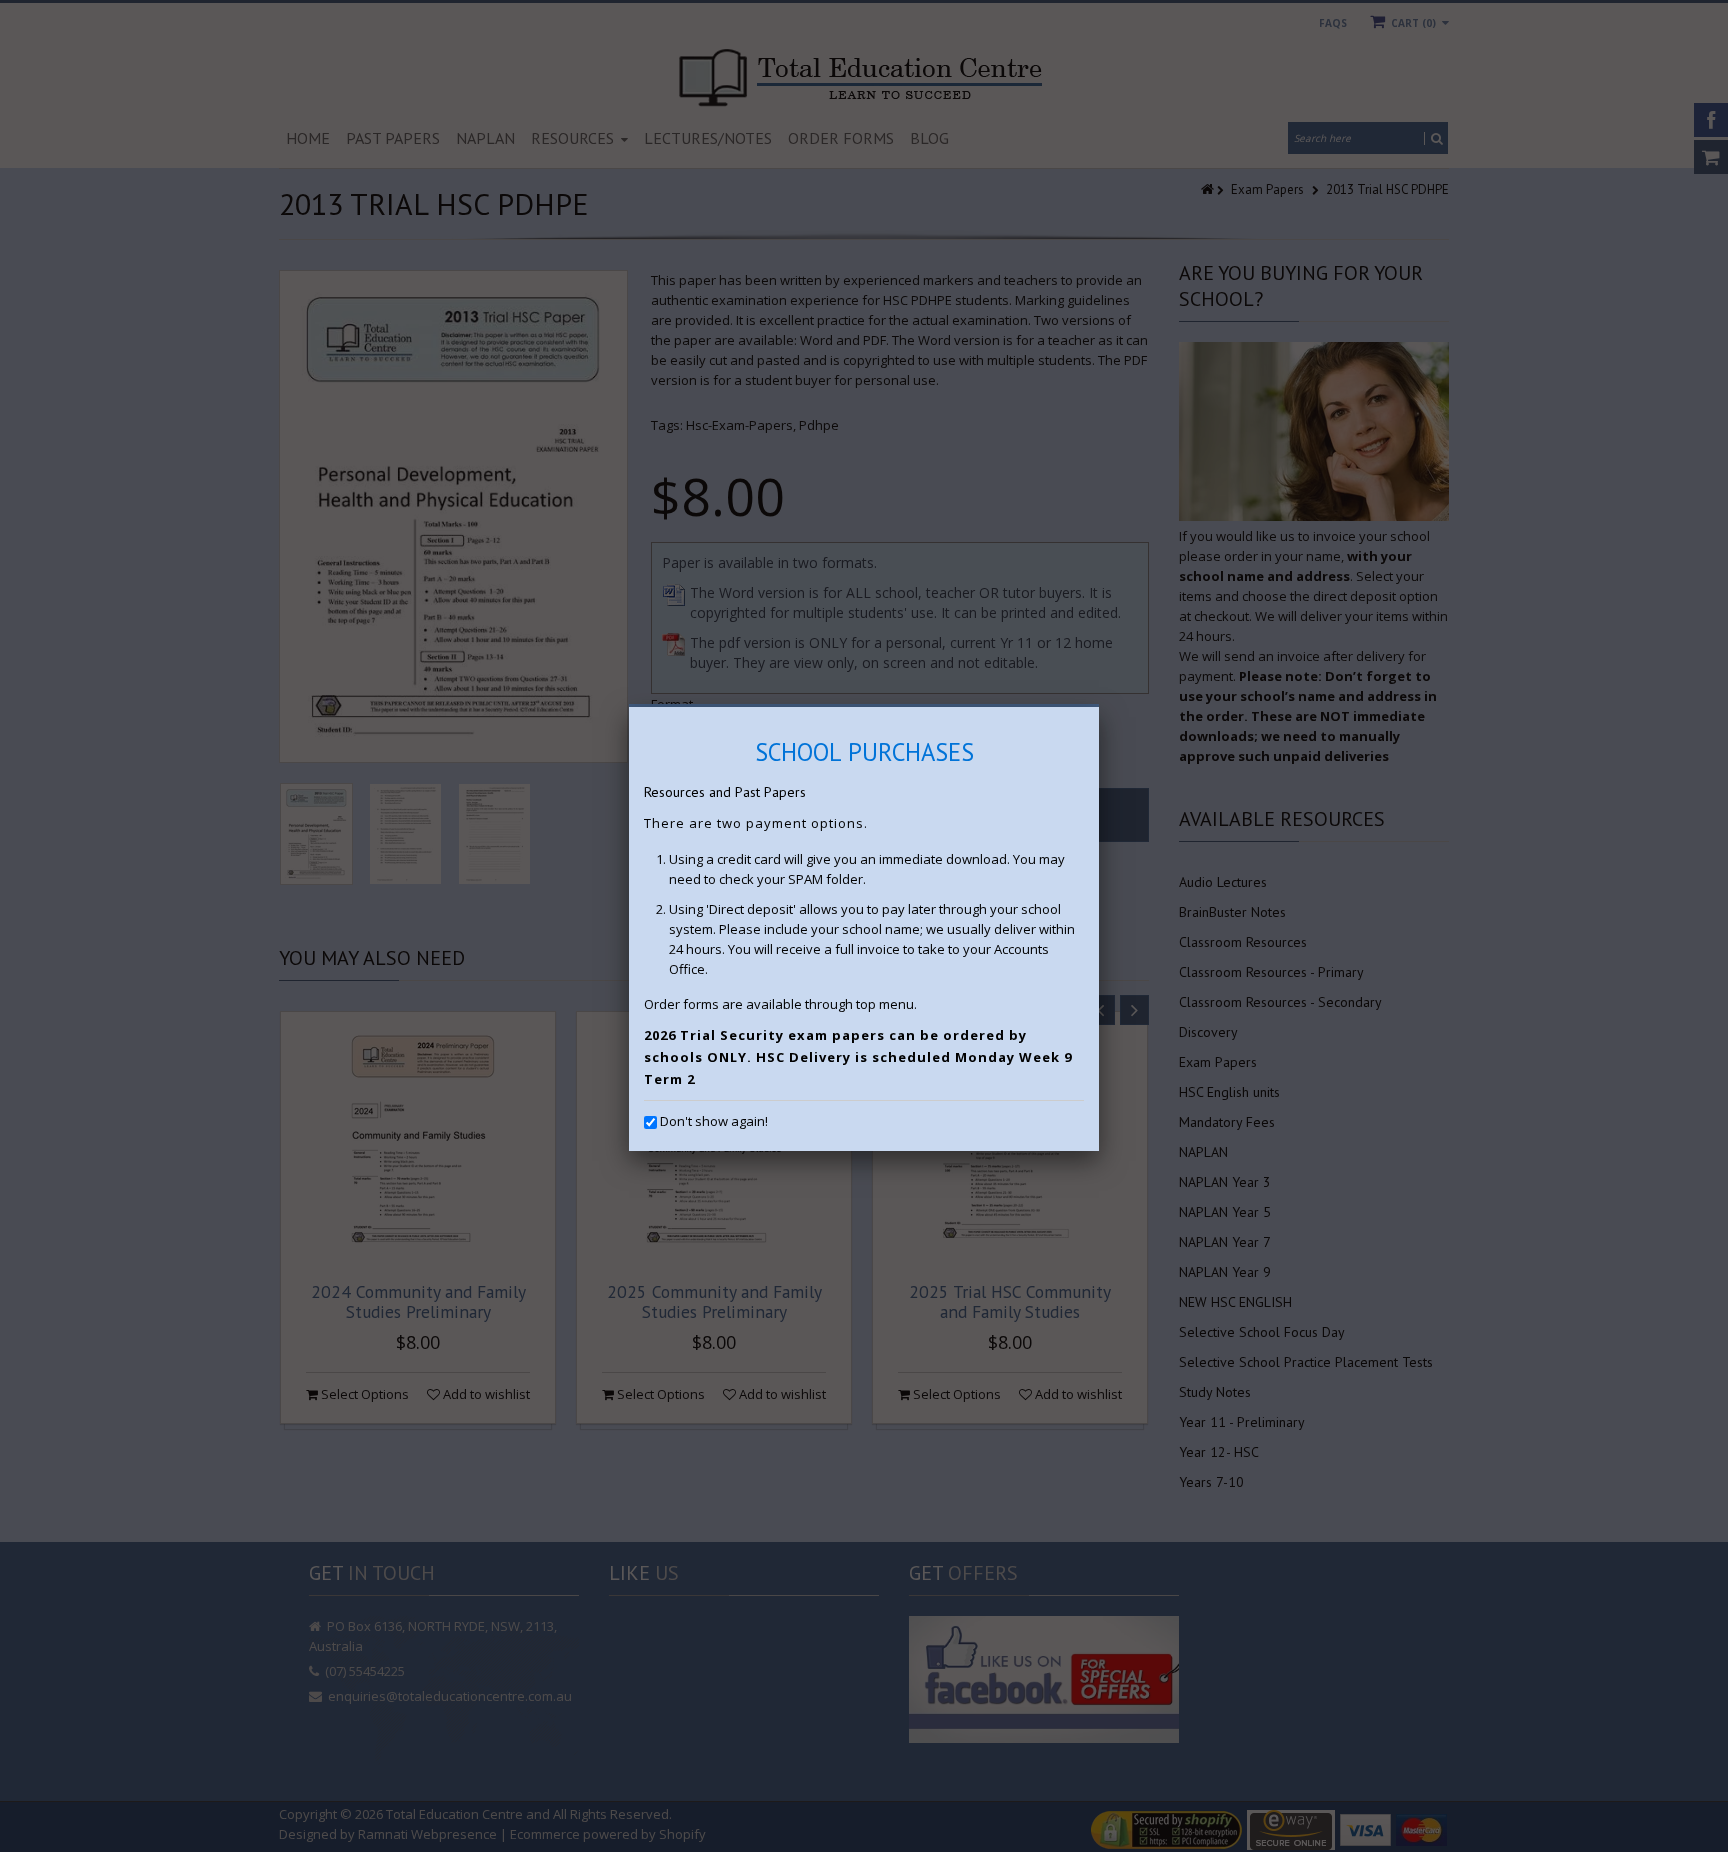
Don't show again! (714, 1121)
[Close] (1099, 707)
